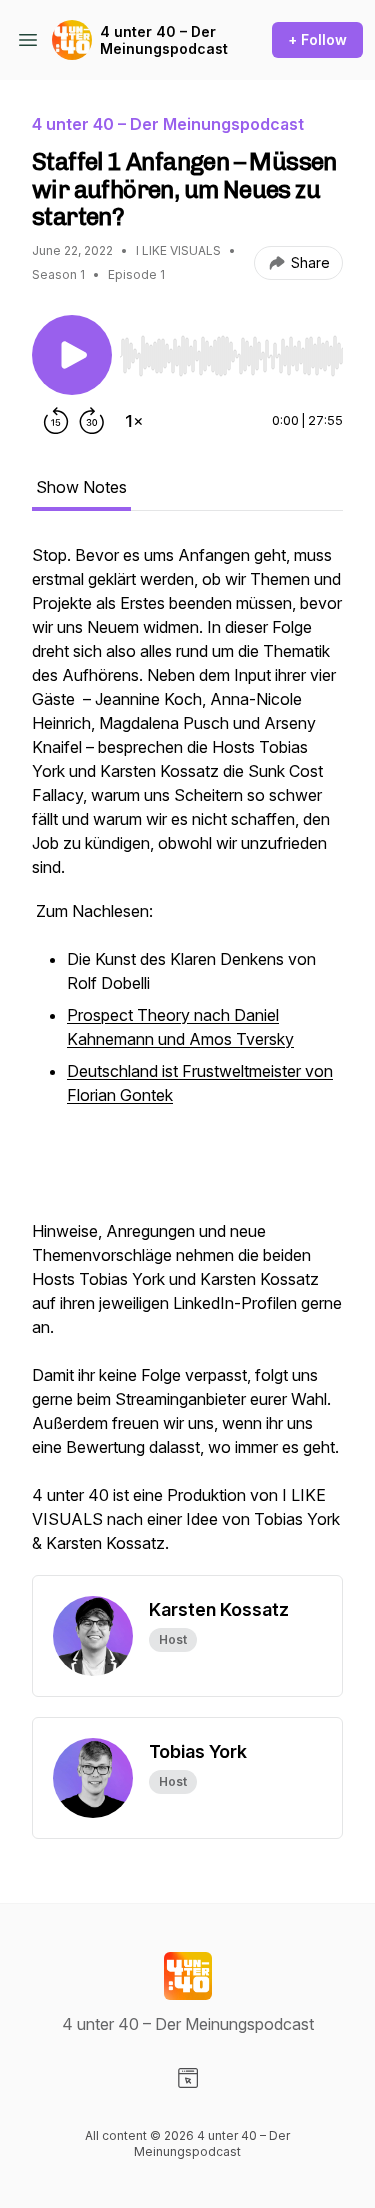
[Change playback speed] (134, 421)
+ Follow (317, 39)
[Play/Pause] (72, 355)
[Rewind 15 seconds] (56, 421)
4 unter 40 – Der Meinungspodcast (164, 40)
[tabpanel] (187, 1059)
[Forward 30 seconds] (92, 421)
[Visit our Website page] (188, 2078)
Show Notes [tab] (81, 487)
